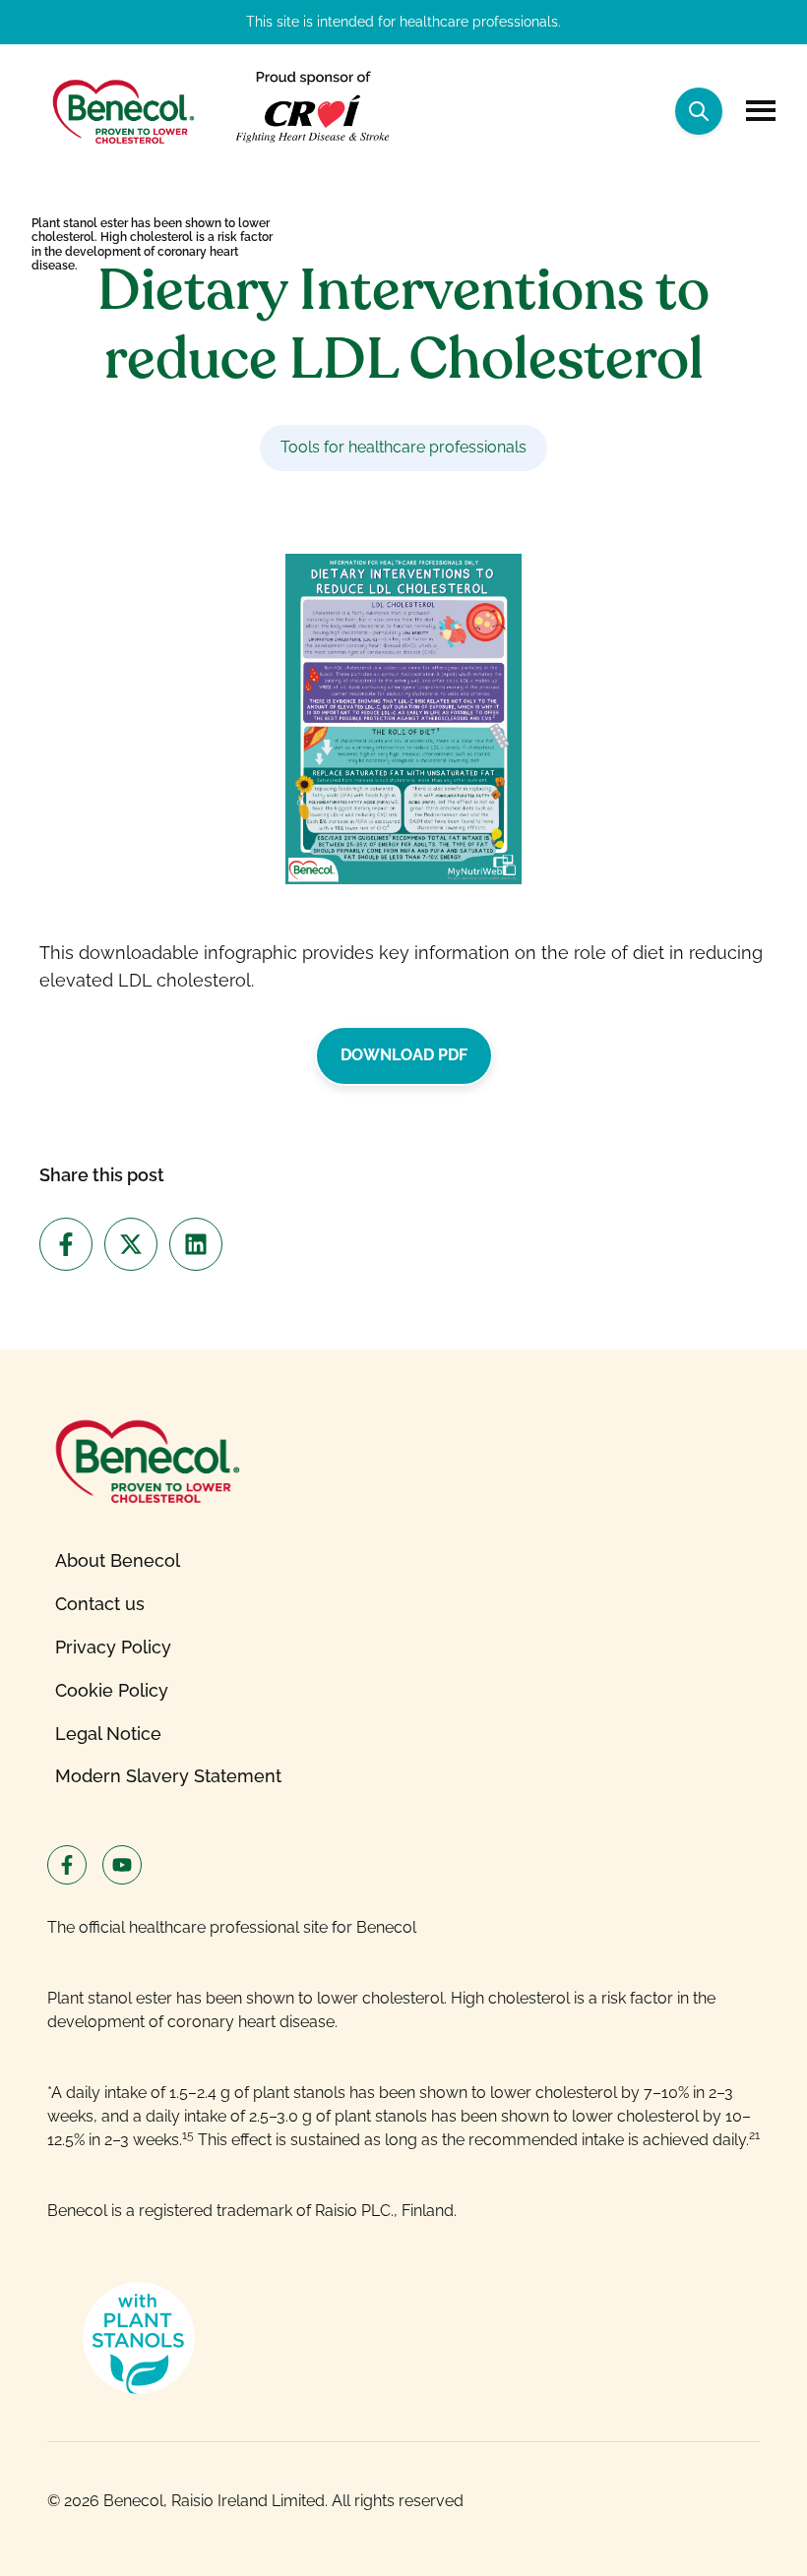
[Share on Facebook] (66, 1244)
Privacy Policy (113, 1647)
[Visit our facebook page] (67, 1865)
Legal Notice (108, 1734)
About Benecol (118, 1560)
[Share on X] (131, 1244)
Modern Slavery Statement (168, 1776)
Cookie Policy (112, 1690)
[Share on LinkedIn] (196, 1244)
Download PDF (404, 1055)
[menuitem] (168, 1561)
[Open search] (699, 111)
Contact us (100, 1604)
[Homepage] (122, 111)
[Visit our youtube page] (122, 1865)
